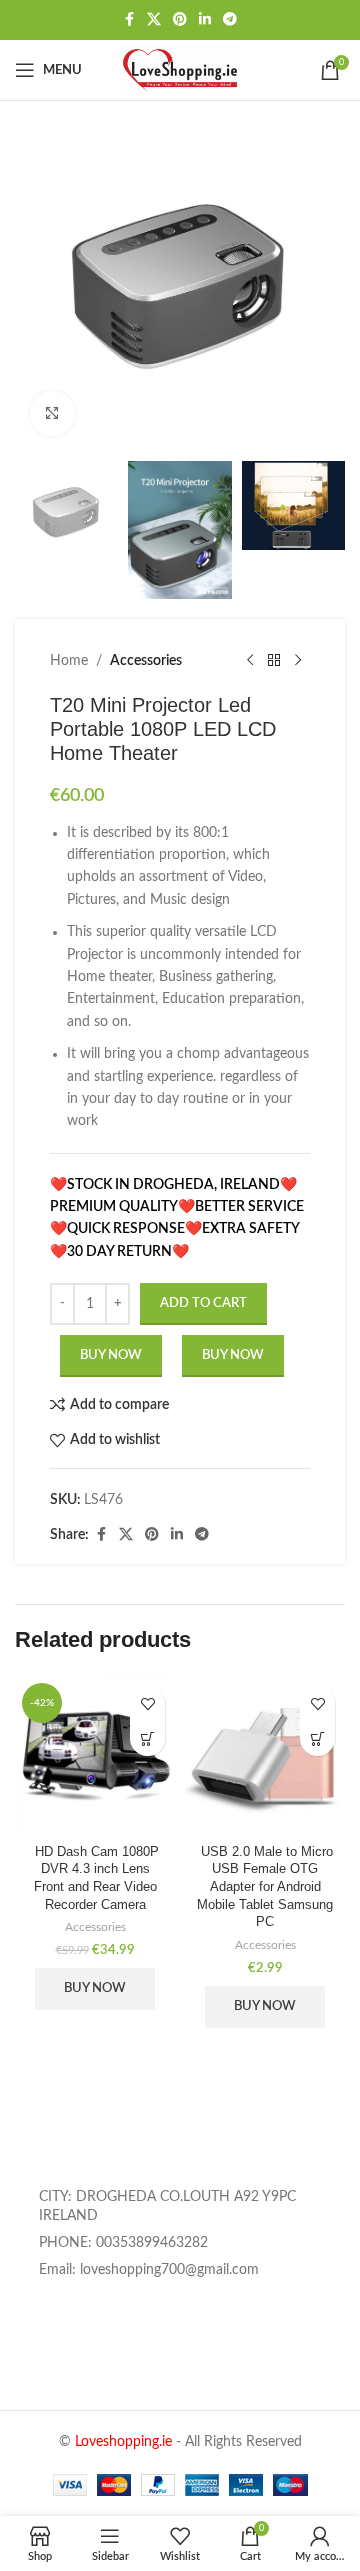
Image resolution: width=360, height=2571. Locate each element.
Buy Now (111, 1355)
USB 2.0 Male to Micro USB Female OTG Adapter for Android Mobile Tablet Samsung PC (265, 1887)
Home (69, 661)
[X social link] (154, 20)
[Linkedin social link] (205, 20)
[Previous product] (250, 661)
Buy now (233, 1355)
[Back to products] (274, 661)
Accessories (146, 661)
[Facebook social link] (129, 20)
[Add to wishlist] (147, 1703)
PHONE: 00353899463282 (123, 2243)
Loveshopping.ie (123, 2442)
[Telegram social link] (230, 20)
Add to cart (203, 1303)
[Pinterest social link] (180, 20)
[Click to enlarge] (52, 413)
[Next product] (298, 661)
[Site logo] (180, 70)
